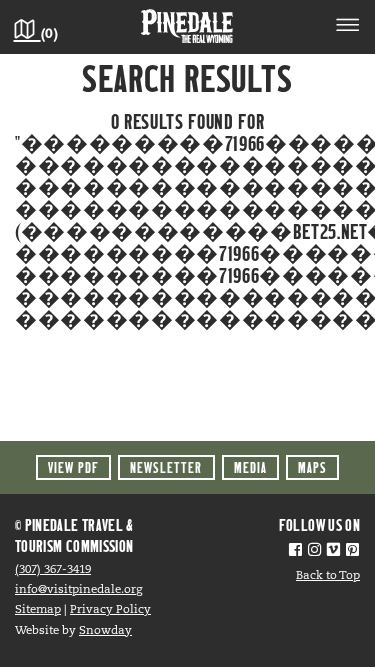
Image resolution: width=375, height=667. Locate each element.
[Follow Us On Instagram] (314, 551)
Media (250, 467)
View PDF (73, 467)
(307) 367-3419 (53, 570)
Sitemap (38, 610)
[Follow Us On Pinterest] (352, 551)
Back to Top (328, 576)
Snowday (105, 631)
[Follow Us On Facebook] (295, 551)
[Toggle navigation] (348, 28)
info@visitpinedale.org (78, 590)
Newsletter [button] (166, 467)
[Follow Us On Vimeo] (333, 551)
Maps (312, 467)
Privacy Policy (110, 610)
